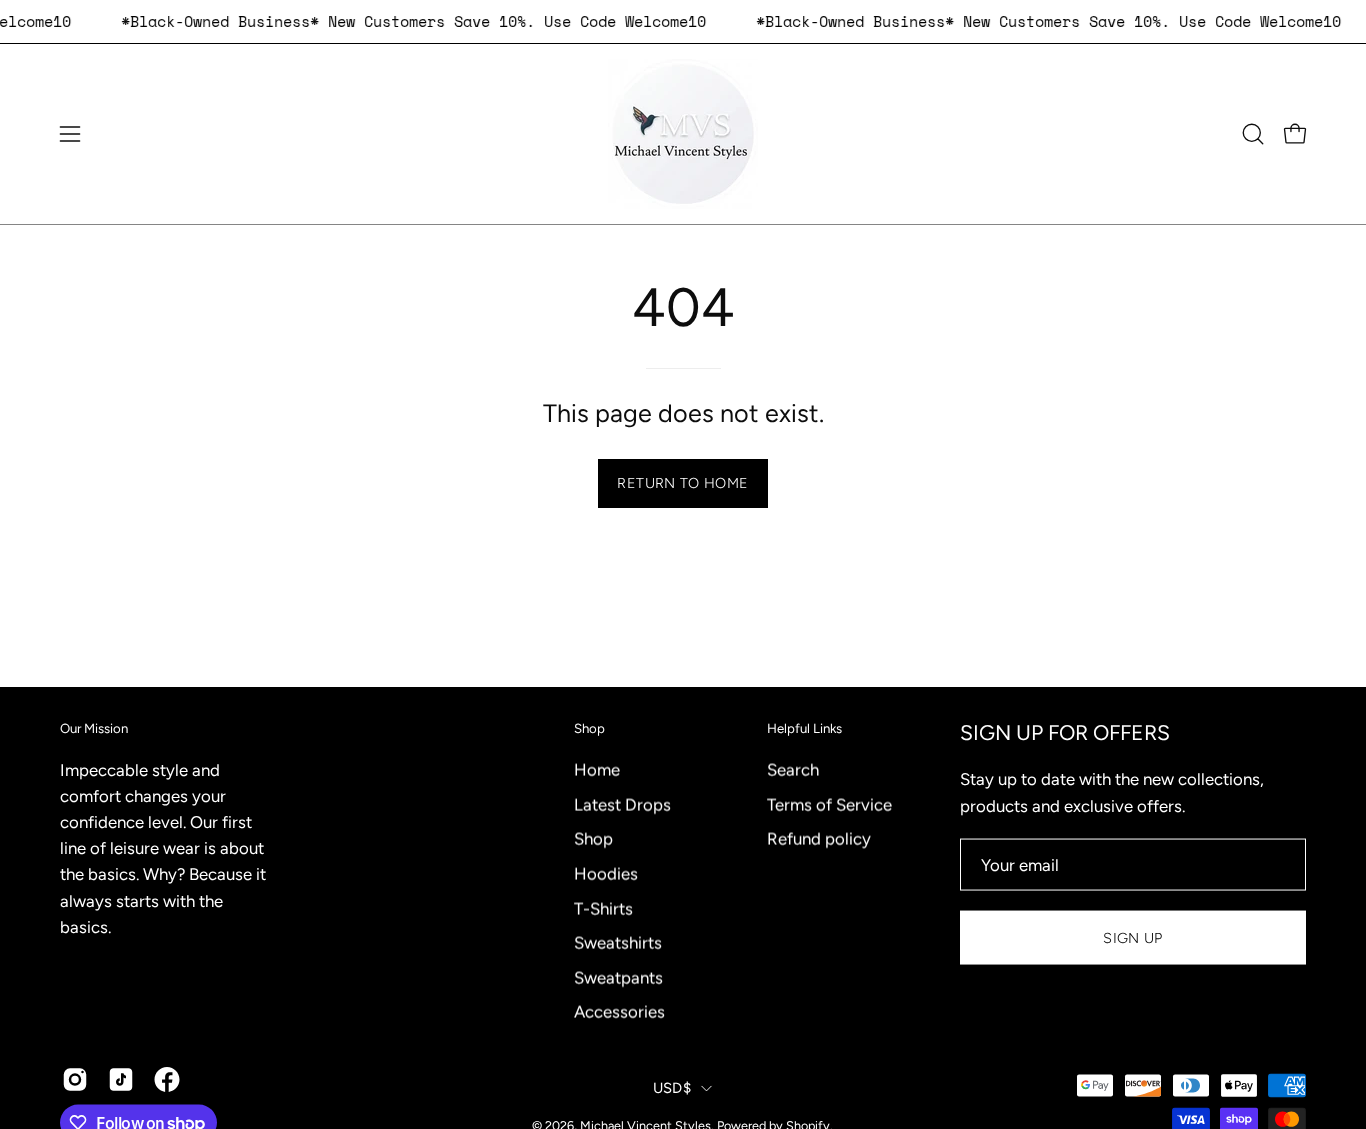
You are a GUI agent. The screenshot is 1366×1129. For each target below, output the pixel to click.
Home (597, 769)
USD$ (672, 1087)
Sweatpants (618, 977)
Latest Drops (622, 804)
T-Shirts (603, 908)
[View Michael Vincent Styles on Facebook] (167, 1080)
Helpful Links (804, 728)
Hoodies (606, 873)
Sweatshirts (618, 942)
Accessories (619, 1011)
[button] (1253, 134)
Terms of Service (829, 804)
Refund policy (819, 838)
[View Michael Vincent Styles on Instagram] (75, 1080)
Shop (589, 728)
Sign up (1133, 937)
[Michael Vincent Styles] (683, 134)
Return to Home (682, 483)
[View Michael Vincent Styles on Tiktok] (121, 1080)
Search (793, 769)
